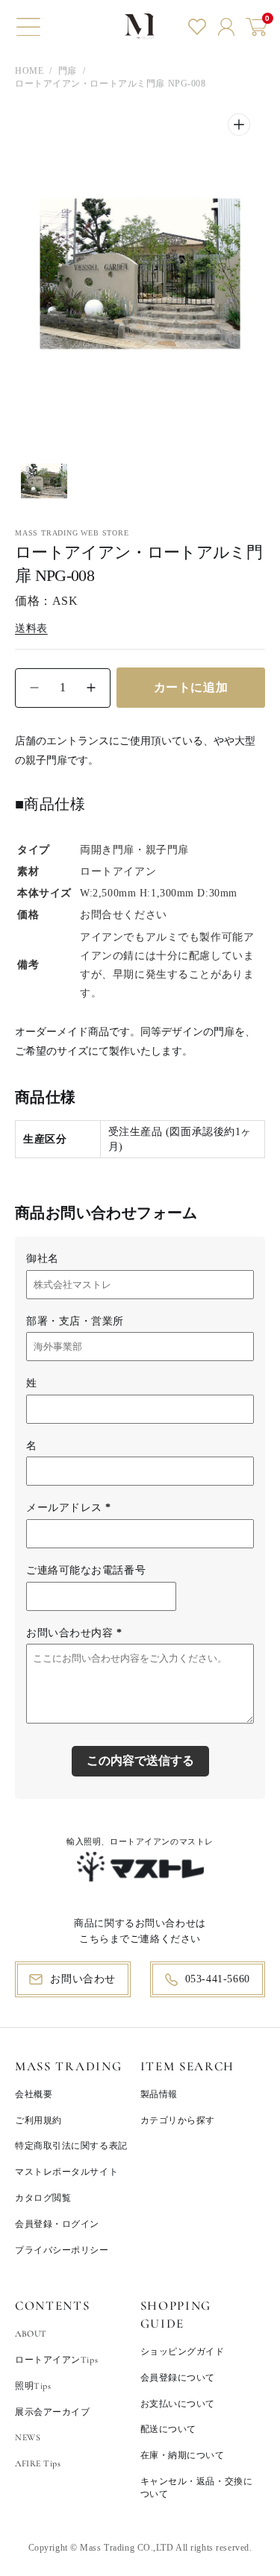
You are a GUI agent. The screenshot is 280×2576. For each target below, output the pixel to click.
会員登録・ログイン (57, 2224)
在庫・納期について (183, 2455)
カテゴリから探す (178, 2120)
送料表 (31, 628)
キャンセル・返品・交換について (197, 2488)
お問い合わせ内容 (74, 1633)
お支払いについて (178, 2404)
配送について (168, 2429)
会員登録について (178, 2378)
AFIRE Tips (38, 2463)
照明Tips (33, 2386)
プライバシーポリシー (62, 2250)
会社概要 (34, 2094)
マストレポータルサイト (66, 2172)
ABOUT (31, 2334)
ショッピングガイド (183, 2352)
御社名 (43, 1259)
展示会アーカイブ (52, 2412)
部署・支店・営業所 (75, 1321)
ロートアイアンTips (56, 2360)
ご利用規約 (38, 2120)
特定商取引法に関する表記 (71, 2146)
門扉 (68, 71)
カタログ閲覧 (43, 2198)
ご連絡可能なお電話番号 (86, 1570)
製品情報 (159, 2094)
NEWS (28, 2437)
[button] (28, 27)
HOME (29, 71)
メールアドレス (69, 1508)
